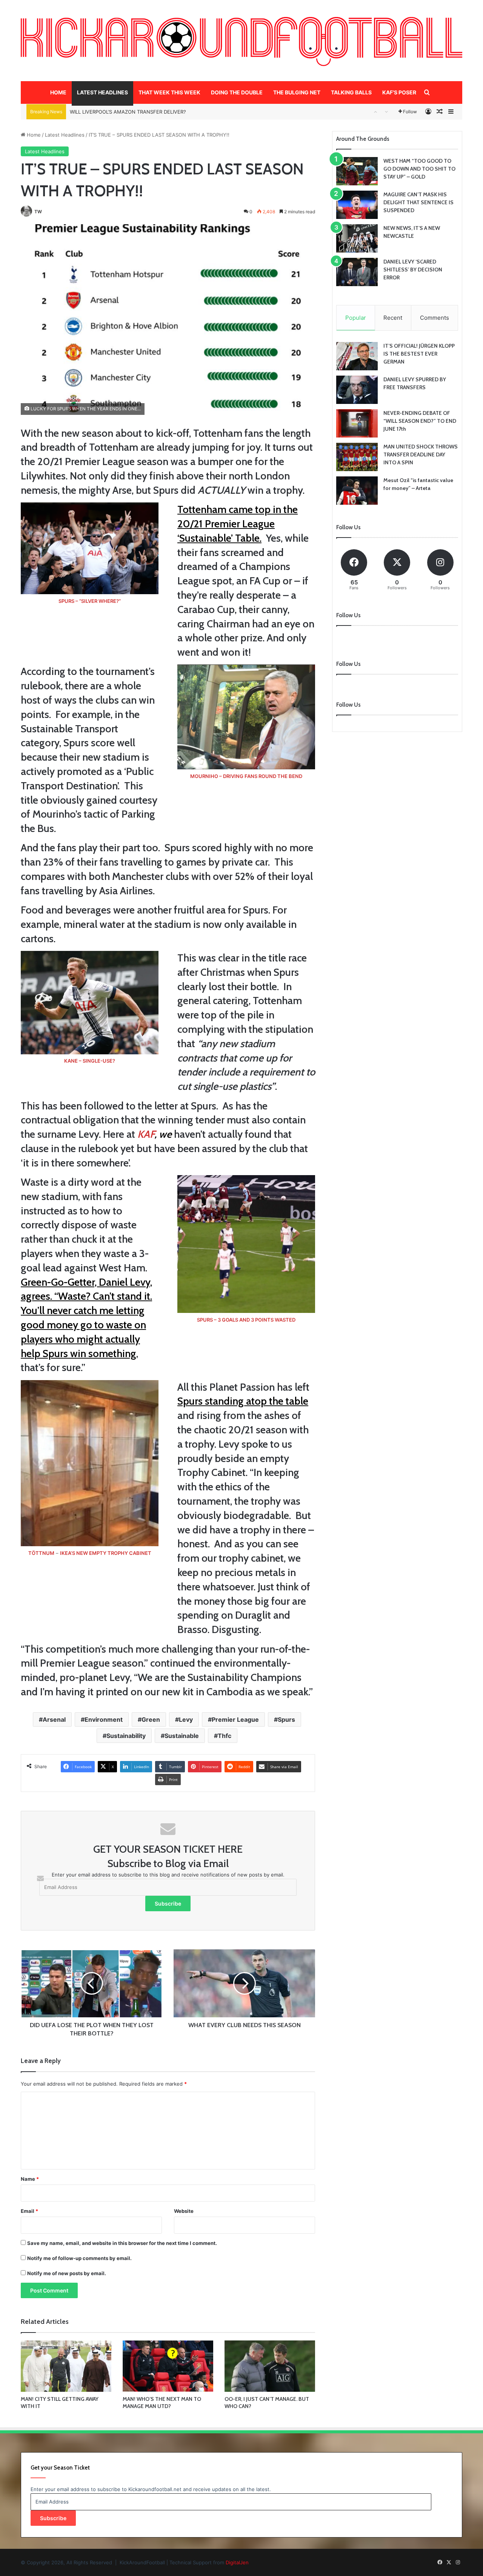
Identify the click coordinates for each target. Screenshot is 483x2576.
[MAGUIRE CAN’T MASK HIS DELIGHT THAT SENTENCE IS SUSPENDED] (357, 205)
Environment (104, 1719)
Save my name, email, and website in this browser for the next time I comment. (122, 2243)
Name (30, 2179)
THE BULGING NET (297, 92)
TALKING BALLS (351, 92)
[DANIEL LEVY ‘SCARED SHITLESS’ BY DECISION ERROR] (357, 272)
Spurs (286, 1719)
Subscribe (168, 1903)
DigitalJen (237, 2562)
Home (33, 135)
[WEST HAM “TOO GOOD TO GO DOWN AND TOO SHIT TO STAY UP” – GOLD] (357, 171)
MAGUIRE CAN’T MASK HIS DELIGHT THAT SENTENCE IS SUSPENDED (418, 202)
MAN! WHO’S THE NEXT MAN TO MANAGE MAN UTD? (162, 2403)
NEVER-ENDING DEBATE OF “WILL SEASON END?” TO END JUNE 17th (420, 421)
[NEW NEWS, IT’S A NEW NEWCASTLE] (357, 238)
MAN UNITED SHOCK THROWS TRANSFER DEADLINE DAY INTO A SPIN (421, 454)
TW (38, 212)
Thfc (225, 1736)
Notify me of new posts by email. (67, 2273)
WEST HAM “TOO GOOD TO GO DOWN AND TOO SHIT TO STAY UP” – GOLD (419, 169)
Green (151, 1719)
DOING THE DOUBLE (237, 92)
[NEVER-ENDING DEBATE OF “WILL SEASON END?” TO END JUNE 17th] (357, 423)
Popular (356, 318)
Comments (435, 318)
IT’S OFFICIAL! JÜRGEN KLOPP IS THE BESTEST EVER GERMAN (419, 354)
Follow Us (348, 705)
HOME (58, 92)
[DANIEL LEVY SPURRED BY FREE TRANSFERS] (357, 390)
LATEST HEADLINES (102, 92)
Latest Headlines (65, 135)
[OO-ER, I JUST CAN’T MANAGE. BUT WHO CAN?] (270, 2366)
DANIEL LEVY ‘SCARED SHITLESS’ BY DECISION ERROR (413, 270)
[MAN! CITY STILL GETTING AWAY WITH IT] (66, 2366)
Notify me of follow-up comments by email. (79, 2258)
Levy (186, 1719)
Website (184, 2211)
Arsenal (54, 1719)
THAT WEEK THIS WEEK (169, 92)
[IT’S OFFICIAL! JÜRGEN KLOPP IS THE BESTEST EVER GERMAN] (357, 356)
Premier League (235, 1719)
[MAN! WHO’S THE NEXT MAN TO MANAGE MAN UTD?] (168, 2366)
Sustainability (126, 1736)
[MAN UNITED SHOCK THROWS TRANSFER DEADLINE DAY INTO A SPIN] (357, 457)
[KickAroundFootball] (241, 42)
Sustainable (182, 1736)
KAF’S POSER (399, 92)
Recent (393, 318)
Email (29, 2211)
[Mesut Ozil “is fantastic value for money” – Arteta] (357, 491)
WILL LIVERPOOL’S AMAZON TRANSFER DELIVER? (128, 112)
